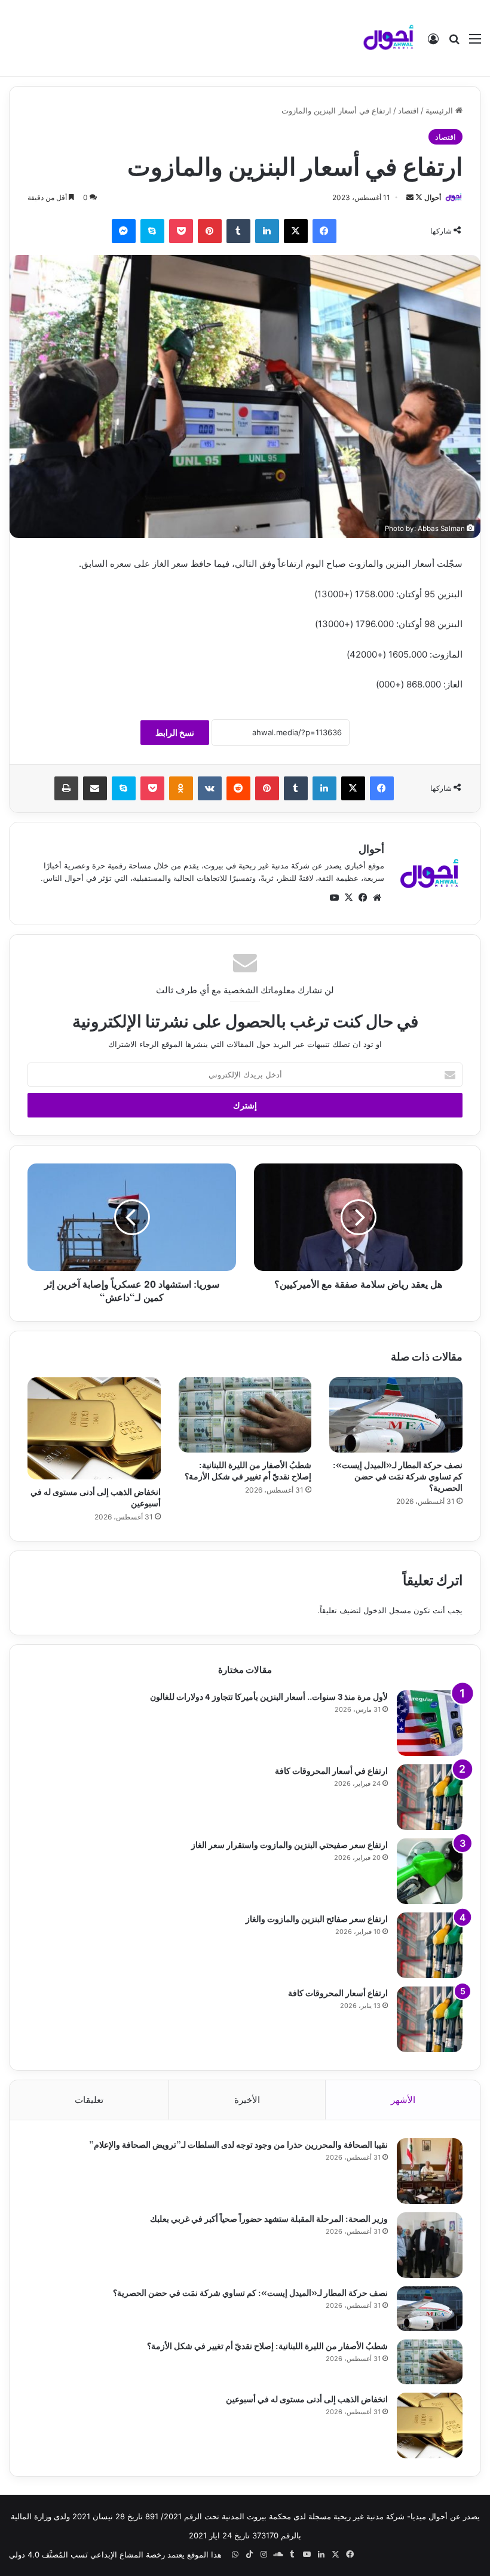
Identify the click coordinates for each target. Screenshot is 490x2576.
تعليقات (89, 2100)
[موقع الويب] (377, 898)
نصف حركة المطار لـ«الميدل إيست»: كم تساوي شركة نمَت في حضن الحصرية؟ (398, 1476)
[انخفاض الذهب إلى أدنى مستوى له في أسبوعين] (94, 1428)
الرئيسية (440, 110)
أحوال (433, 197)
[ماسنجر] (124, 231)
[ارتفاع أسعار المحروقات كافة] (430, 2019)
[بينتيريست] (210, 231)
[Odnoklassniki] (181, 788)
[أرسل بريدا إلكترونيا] (410, 197)
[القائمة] (475, 43)
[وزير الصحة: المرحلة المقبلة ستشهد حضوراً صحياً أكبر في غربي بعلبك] (430, 2245)
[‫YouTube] (334, 898)
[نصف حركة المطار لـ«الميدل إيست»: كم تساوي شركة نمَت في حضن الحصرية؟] (396, 1415)
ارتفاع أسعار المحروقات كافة (338, 1992)
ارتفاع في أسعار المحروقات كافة (331, 1770)
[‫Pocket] (181, 231)
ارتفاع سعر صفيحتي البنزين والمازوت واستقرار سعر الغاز (290, 1844)
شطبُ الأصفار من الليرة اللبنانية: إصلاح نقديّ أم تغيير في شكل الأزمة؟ (248, 1470)
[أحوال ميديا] (388, 38)
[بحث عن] (454, 43)
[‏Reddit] (238, 788)
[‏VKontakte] (210, 788)
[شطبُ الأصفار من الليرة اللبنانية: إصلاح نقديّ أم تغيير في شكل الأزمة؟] (245, 1415)
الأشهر (403, 2100)
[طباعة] (66, 788)
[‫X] (296, 231)
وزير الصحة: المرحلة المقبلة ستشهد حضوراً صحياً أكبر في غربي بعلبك (269, 2218)
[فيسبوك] (324, 231)
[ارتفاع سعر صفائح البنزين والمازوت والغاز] (430, 1945)
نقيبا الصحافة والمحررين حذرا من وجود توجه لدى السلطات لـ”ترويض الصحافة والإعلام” (238, 2144)
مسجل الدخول (387, 1610)
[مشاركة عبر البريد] (95, 788)
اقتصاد (408, 110)
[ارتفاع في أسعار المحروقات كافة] (430, 1797)
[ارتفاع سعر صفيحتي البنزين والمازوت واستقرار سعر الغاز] (430, 1871)
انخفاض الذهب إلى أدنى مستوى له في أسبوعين (96, 1497)
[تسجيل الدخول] (433, 43)
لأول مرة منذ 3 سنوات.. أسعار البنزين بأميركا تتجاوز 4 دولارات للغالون (269, 1696)
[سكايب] (152, 231)
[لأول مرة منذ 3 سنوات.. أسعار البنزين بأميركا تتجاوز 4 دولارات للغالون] (430, 1723)
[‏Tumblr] (238, 231)
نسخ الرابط (175, 733)
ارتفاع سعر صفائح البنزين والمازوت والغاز (317, 1918)
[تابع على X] (418, 197)
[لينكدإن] (267, 231)
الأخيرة (247, 2100)
